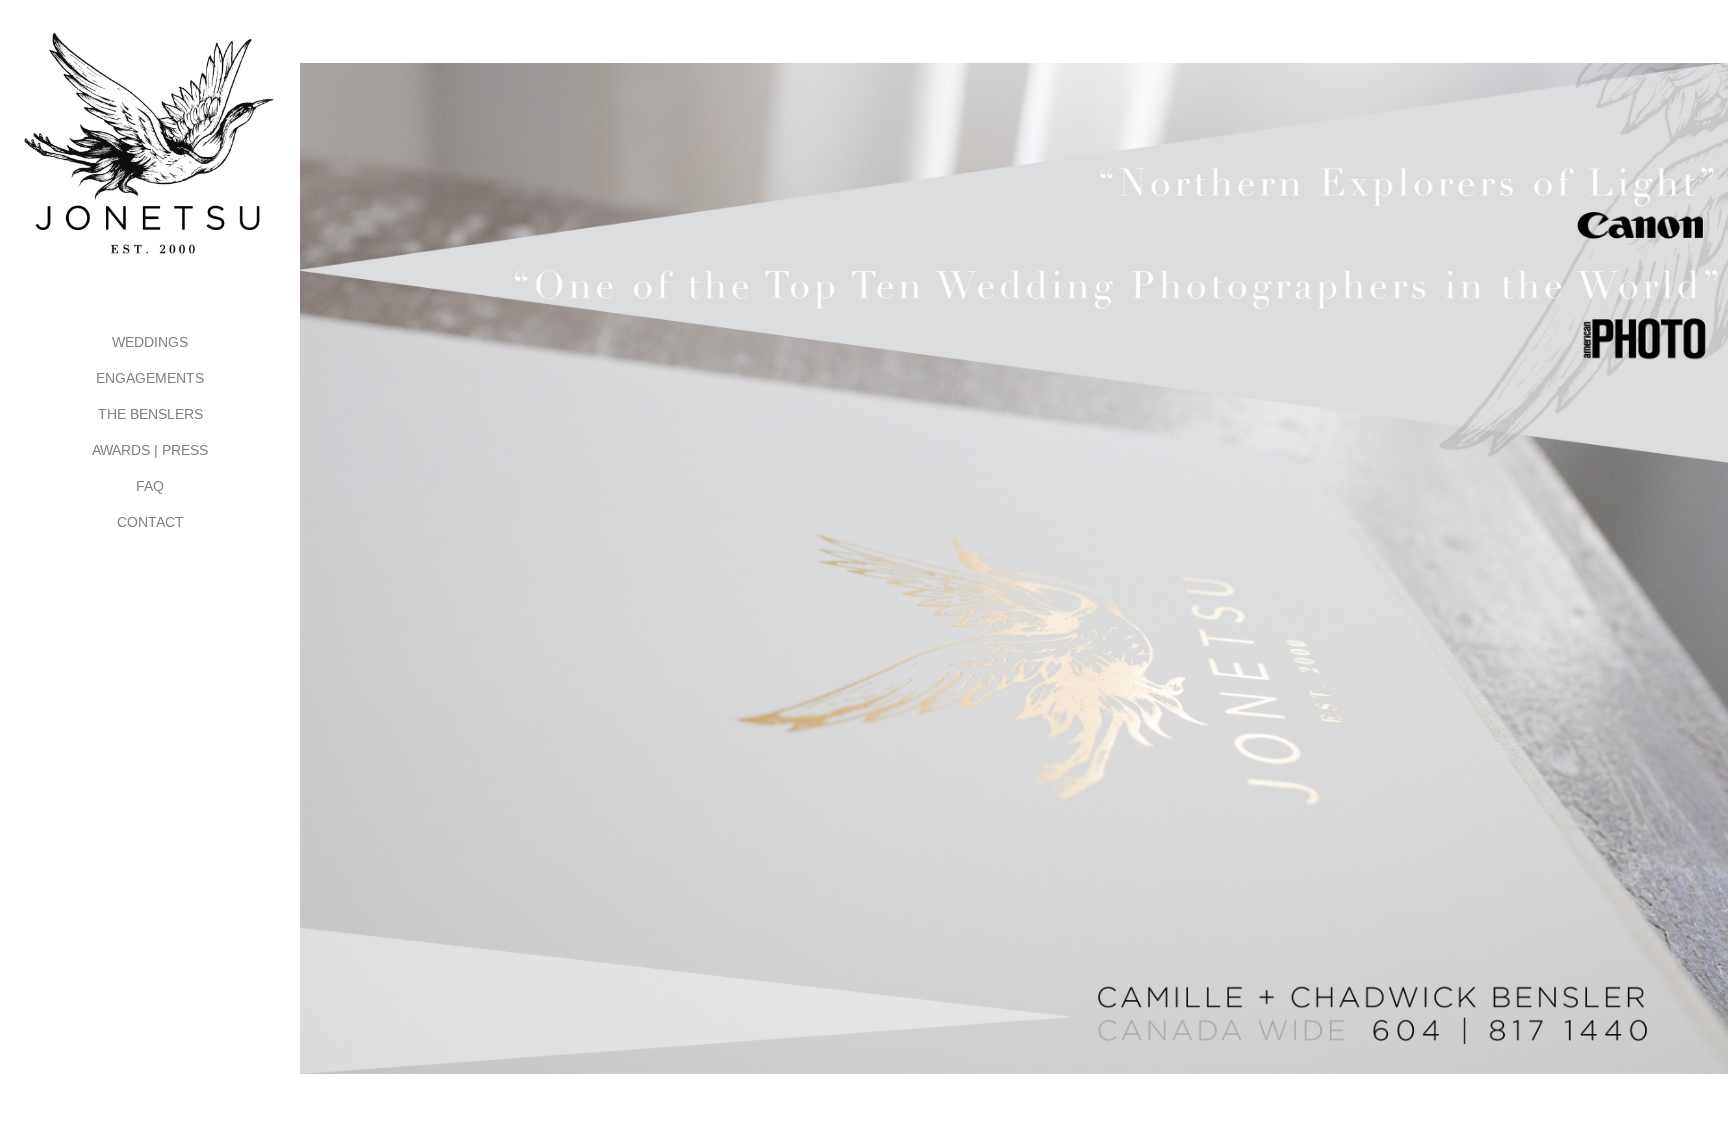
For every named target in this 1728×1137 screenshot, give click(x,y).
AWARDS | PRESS (150, 450)
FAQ (150, 486)
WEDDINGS (150, 342)
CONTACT (150, 522)
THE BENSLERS (150, 414)
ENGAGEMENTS (150, 378)
